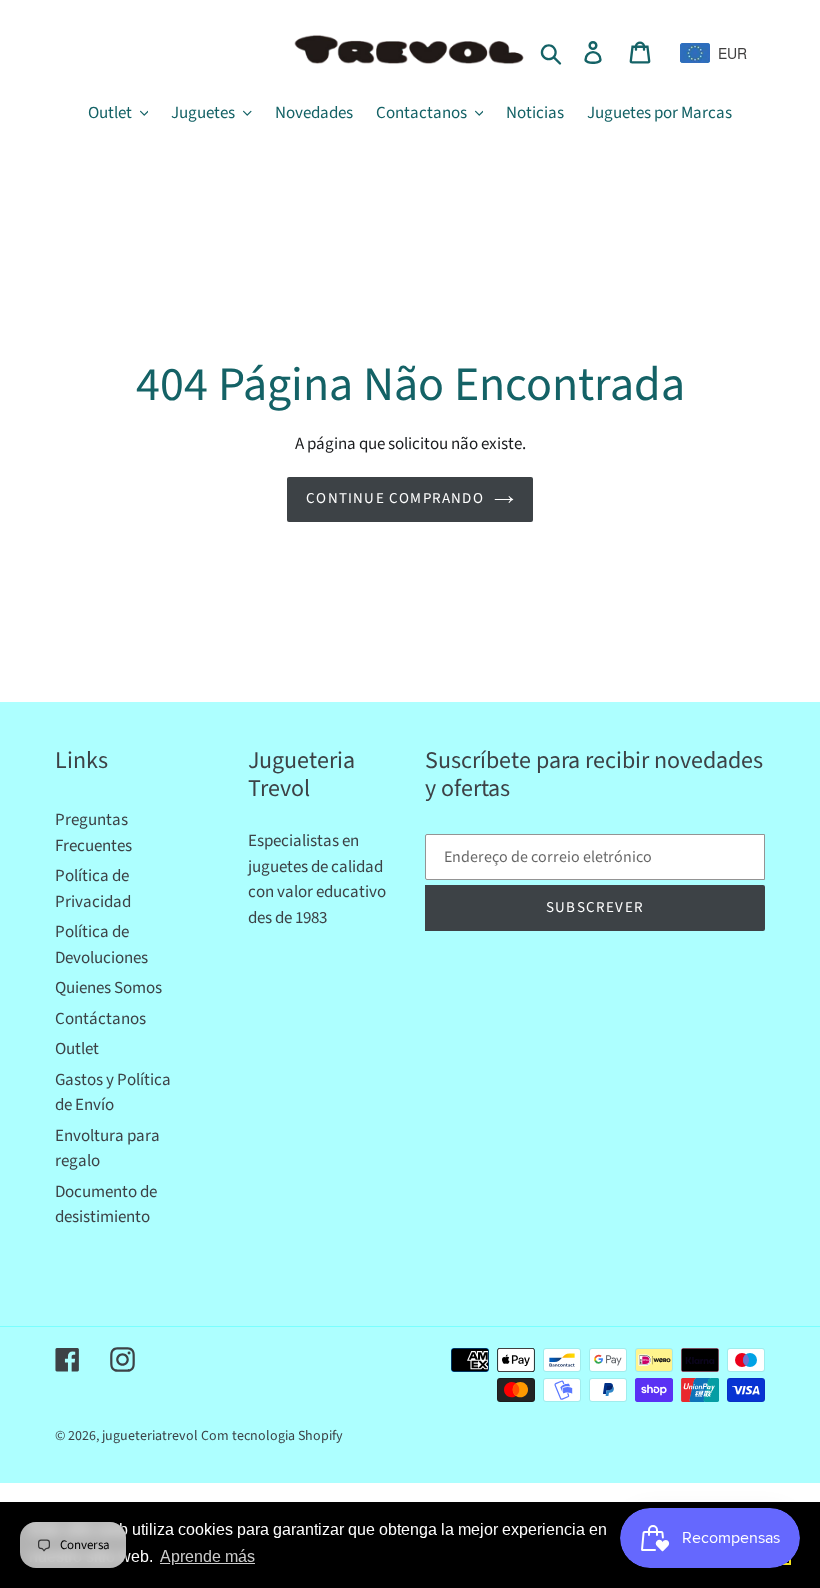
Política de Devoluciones (101, 945)
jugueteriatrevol (150, 1436)
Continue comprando (395, 498)
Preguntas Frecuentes (93, 833)
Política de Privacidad (93, 889)
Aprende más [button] (207, 1556)
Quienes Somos (108, 988)
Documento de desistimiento (106, 1205)
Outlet (77, 1049)
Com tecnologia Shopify (272, 1436)
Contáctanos (100, 1019)
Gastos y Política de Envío (113, 1093)
